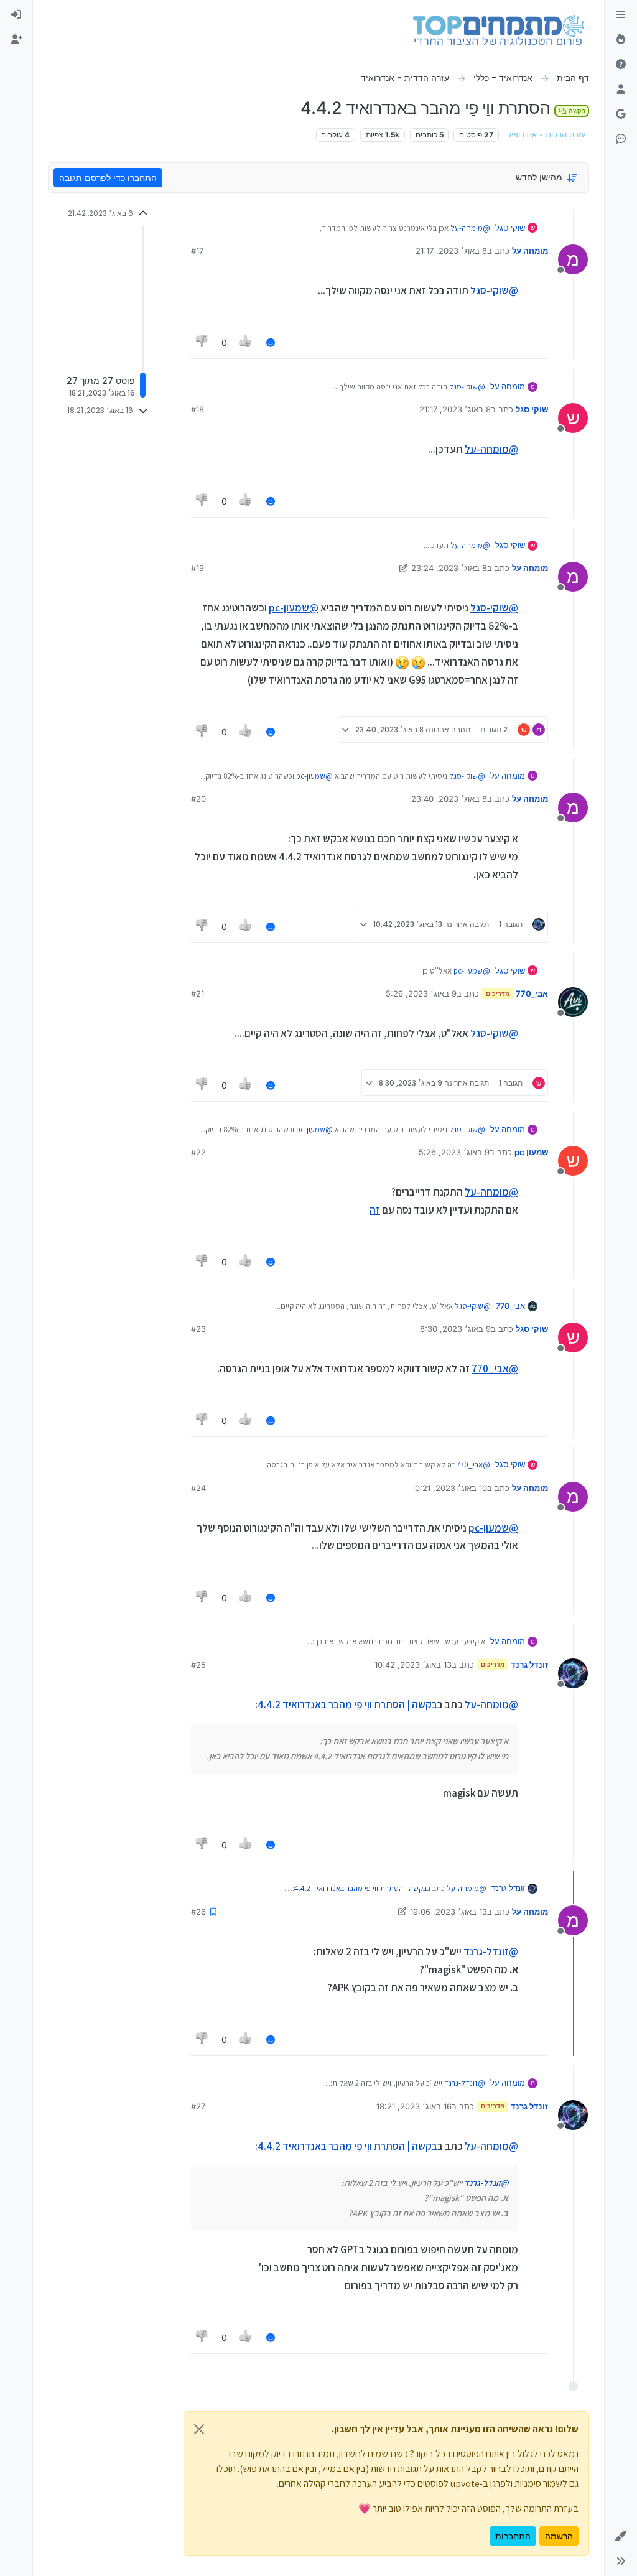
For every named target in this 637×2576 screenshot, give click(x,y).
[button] (621, 2536)
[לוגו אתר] (499, 30)
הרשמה (559, 2536)
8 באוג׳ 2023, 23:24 (449, 568)
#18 (198, 409)
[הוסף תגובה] (271, 342)
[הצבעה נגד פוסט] (202, 342)
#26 (198, 1912)
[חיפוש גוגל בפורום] (621, 114)
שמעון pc (531, 1152)
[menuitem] (16, 15)
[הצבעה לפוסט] (246, 342)
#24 (198, 1488)
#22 (198, 1152)
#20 (198, 799)
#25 (198, 1665)
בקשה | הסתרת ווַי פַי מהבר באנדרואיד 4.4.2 (347, 1704)
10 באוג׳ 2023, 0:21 (451, 1488)
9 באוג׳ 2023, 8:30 (455, 1329)
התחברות (513, 2536)
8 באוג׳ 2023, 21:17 (451, 251)
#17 (197, 251)
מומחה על (530, 251)
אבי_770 (532, 993)
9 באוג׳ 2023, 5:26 (421, 993)
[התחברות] (16, 15)
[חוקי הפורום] (621, 15)
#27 (198, 2106)
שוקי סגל (510, 228)
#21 (198, 993)
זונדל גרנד (529, 1665)
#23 (198, 1329)
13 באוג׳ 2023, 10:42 (413, 1665)
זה (375, 1210)
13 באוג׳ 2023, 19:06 (449, 1912)
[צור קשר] (621, 139)
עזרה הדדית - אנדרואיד (546, 135)
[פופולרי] (621, 40)
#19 (198, 568)
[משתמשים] (621, 90)
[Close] (199, 2429)
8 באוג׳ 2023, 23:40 (449, 799)
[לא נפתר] (621, 65)
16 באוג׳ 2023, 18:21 (414, 2106)
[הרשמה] (16, 40)
